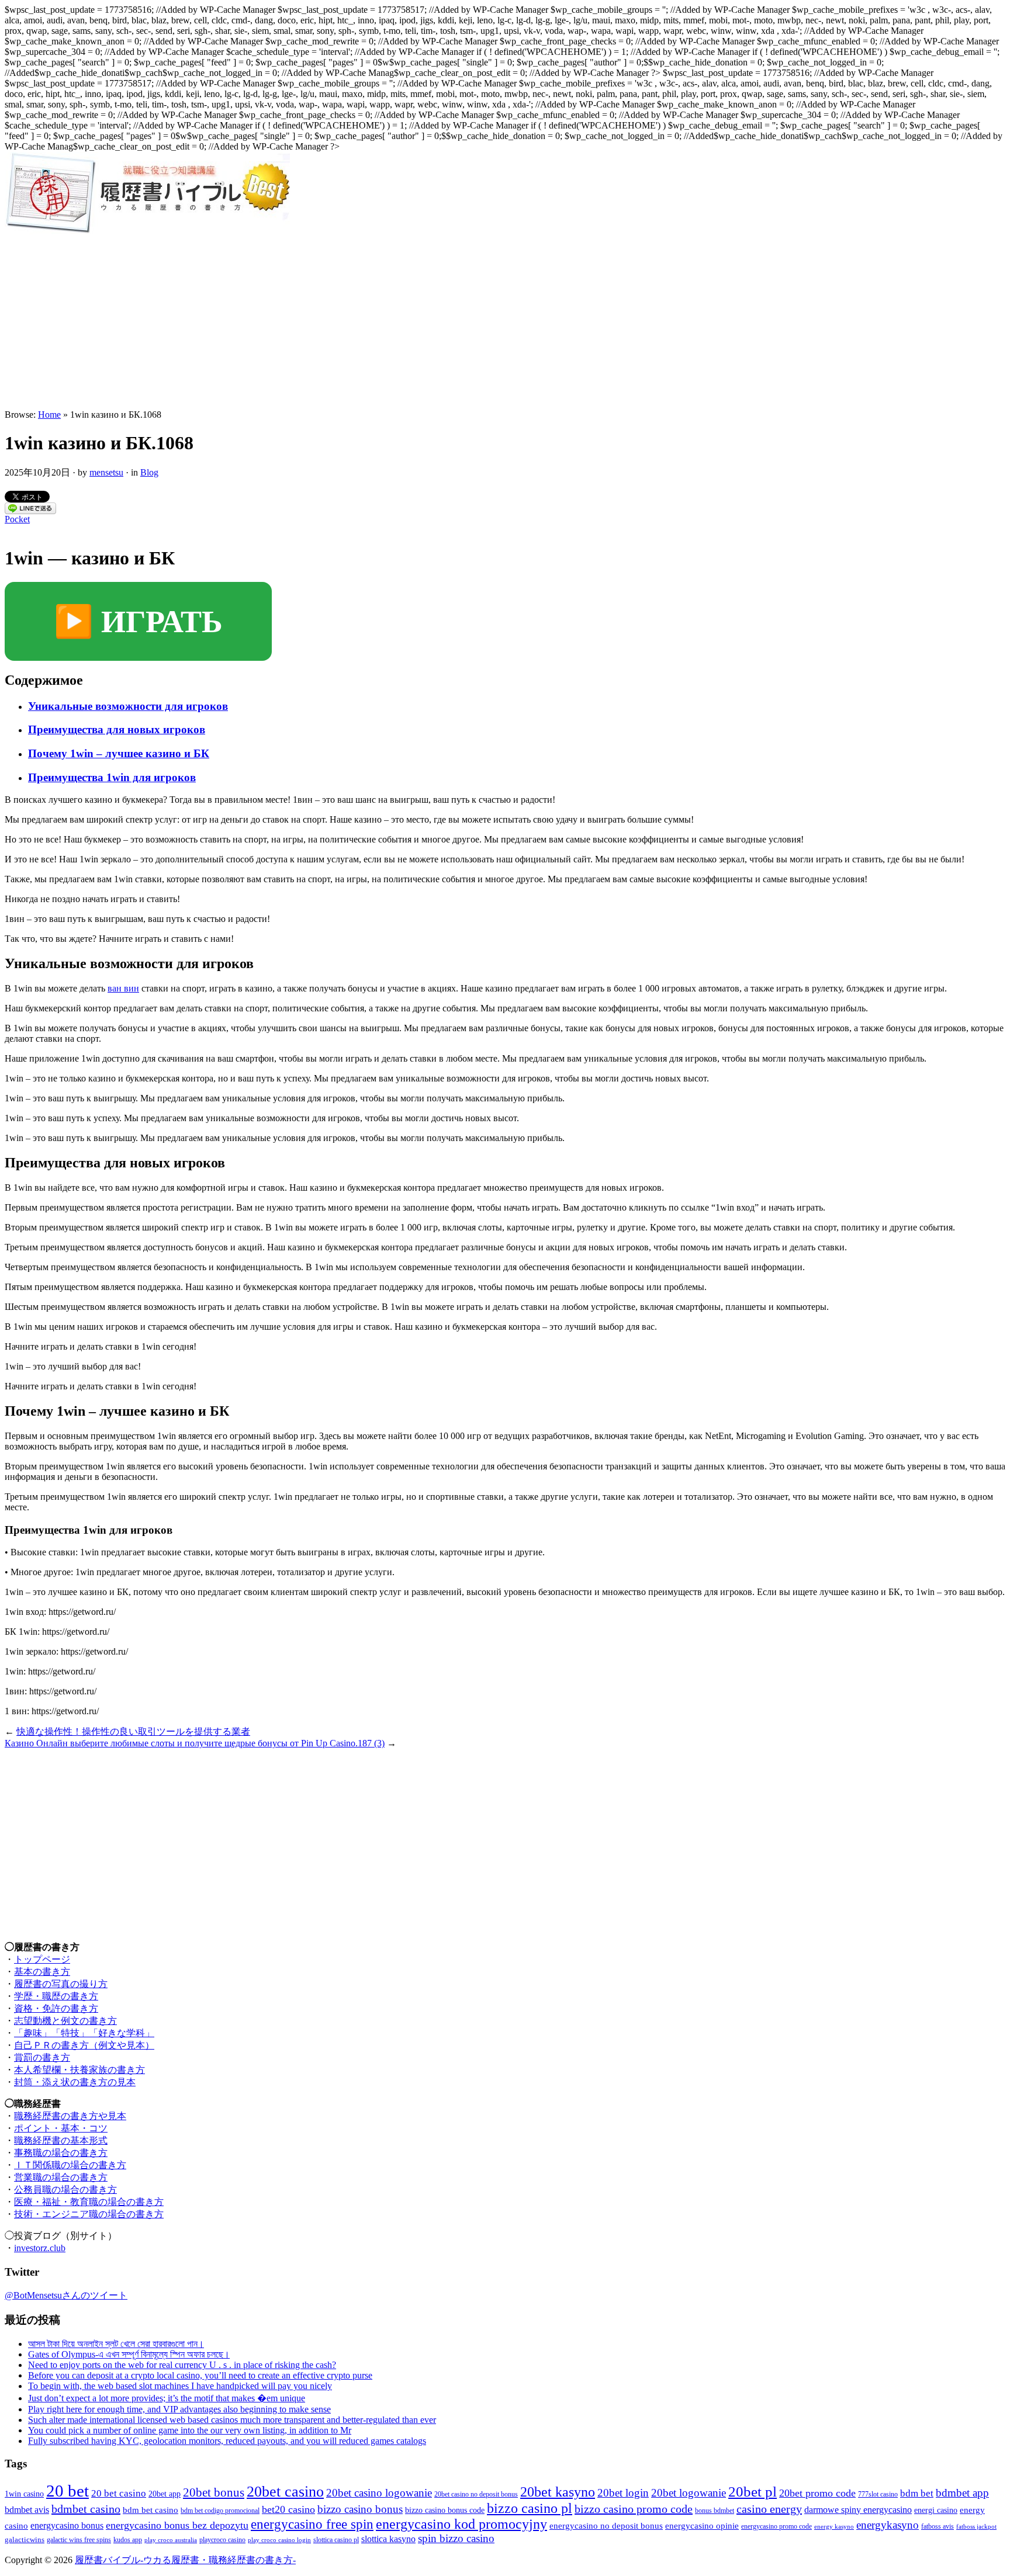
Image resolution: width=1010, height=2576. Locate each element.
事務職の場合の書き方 (61, 2153)
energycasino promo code (776, 2527)
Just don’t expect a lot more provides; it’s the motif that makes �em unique (167, 2398)
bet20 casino (288, 2509)
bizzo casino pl (530, 2508)
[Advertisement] (505, 322)
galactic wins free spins (79, 2540)
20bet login (623, 2493)
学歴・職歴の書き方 (56, 1996)
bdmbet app (962, 2493)
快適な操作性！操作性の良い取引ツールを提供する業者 (133, 1731)
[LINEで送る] (30, 511)
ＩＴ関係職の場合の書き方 (70, 2165)
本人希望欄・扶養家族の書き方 (79, 2070)
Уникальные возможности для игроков (128, 706)
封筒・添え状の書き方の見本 (75, 2082)
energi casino (936, 2510)
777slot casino (878, 2494)
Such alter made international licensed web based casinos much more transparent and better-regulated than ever (232, 2420)
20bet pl (753, 2492)
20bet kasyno (558, 2492)
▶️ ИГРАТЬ (138, 622)
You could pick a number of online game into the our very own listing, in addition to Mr (190, 2430)
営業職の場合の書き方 (61, 2177)
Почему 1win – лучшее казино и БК (119, 753)
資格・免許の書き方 (56, 2008)
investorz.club (40, 2248)
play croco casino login (279, 2540)
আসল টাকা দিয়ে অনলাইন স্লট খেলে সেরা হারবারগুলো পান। (116, 2344)
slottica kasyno (388, 2539)
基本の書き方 (42, 1972)
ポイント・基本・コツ (61, 2128)
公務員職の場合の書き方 (65, 2190)
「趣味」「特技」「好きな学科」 (84, 2033)
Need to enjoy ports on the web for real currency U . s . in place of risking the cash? (182, 2365)
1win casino (24, 2494)
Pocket (17, 519)
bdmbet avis (27, 2510)
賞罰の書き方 (42, 2057)
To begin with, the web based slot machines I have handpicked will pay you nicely (180, 2386)
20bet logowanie (689, 2493)
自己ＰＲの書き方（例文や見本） (84, 2045)
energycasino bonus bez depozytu (177, 2525)
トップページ (42, 1959)
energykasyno (888, 2525)
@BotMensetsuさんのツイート (66, 2295)
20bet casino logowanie (379, 2493)
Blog (149, 472)
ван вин (123, 988)
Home (49, 415)
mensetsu (106, 472)
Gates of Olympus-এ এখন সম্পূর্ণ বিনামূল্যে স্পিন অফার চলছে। (129, 2354)
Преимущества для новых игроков (117, 729)
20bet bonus (214, 2492)
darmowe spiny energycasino (858, 2510)
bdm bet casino (151, 2510)
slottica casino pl (336, 2540)
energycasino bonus (67, 2525)
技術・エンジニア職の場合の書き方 (89, 2214)
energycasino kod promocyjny (461, 2524)
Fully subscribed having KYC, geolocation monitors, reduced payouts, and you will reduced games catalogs (227, 2441)
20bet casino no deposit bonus (476, 2494)
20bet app (165, 2494)
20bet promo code (817, 2493)
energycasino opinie (702, 2526)
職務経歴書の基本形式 (61, 2140)
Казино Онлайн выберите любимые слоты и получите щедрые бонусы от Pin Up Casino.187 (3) (195, 1743)
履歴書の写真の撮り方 (61, 1984)
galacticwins (25, 2539)
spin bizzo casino (456, 2538)
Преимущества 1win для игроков (112, 777)
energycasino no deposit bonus (606, 2526)
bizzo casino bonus (360, 2509)
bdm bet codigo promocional (220, 2511)
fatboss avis (938, 2527)
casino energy (769, 2509)
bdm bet (917, 2493)
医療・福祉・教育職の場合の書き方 (89, 2202)
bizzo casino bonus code (445, 2510)
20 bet (68, 2491)
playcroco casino (222, 2540)
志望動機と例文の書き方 (65, 2021)
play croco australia (171, 2540)
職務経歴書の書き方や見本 (70, 2116)
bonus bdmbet (715, 2511)
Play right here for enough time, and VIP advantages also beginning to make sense (179, 2409)
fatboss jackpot (976, 2527)
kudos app (128, 2540)
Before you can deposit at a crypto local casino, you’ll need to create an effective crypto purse (200, 2375)
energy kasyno (834, 2527)
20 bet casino (119, 2493)
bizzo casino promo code (634, 2509)
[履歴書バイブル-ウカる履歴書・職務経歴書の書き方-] (147, 231)
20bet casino (285, 2492)
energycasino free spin (312, 2524)
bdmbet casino (86, 2509)
